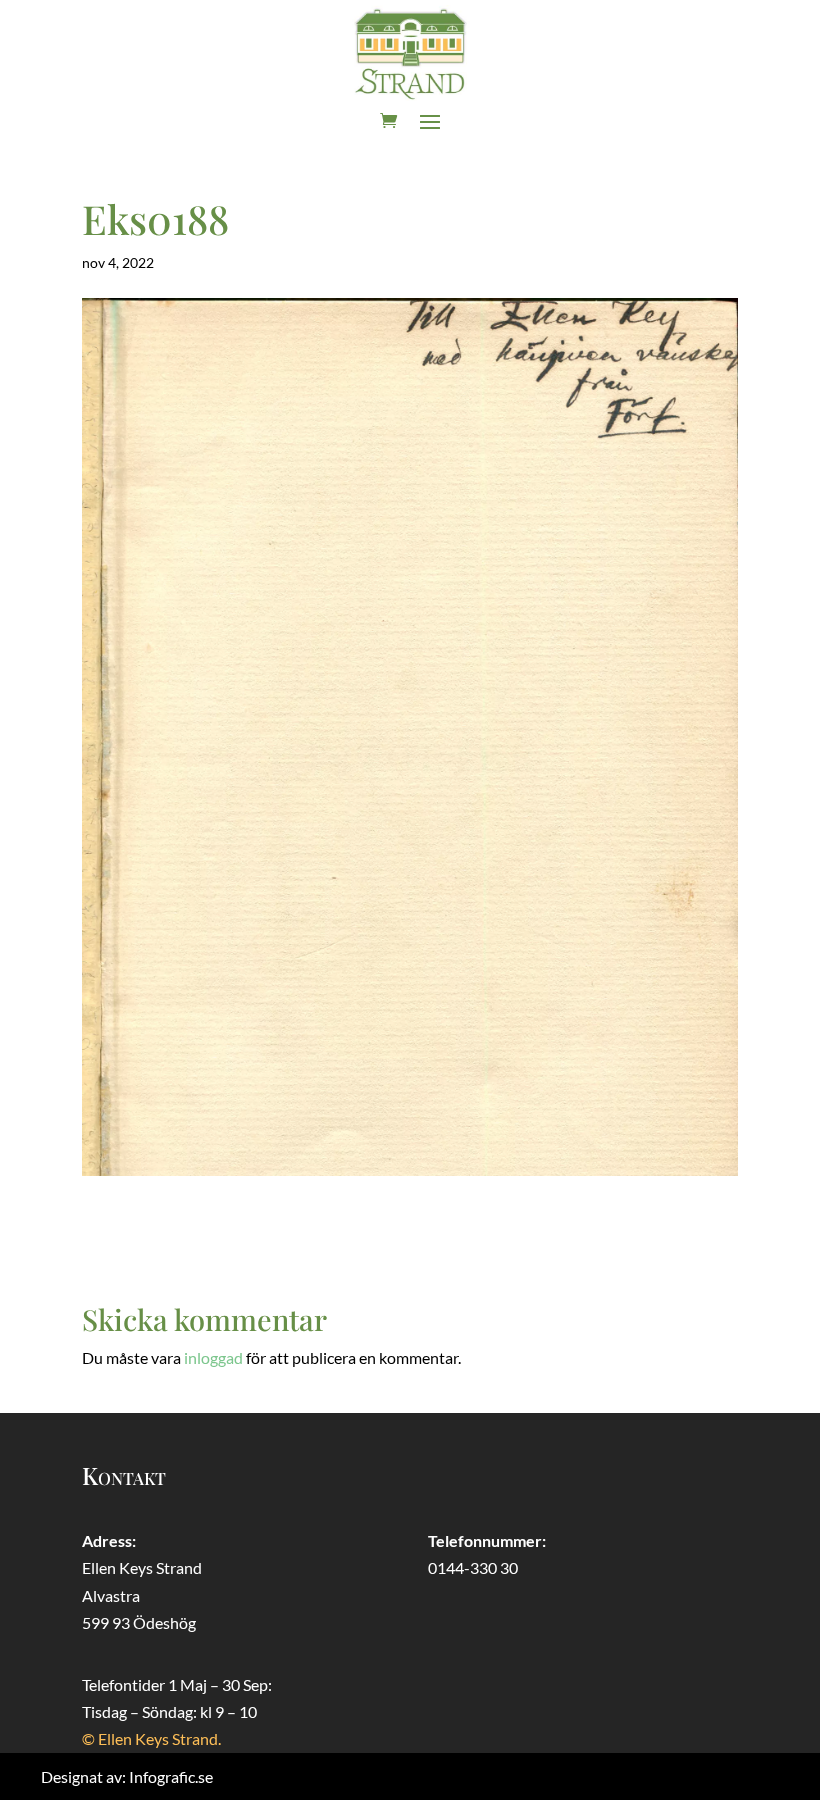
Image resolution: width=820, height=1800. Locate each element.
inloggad (213, 1357)
